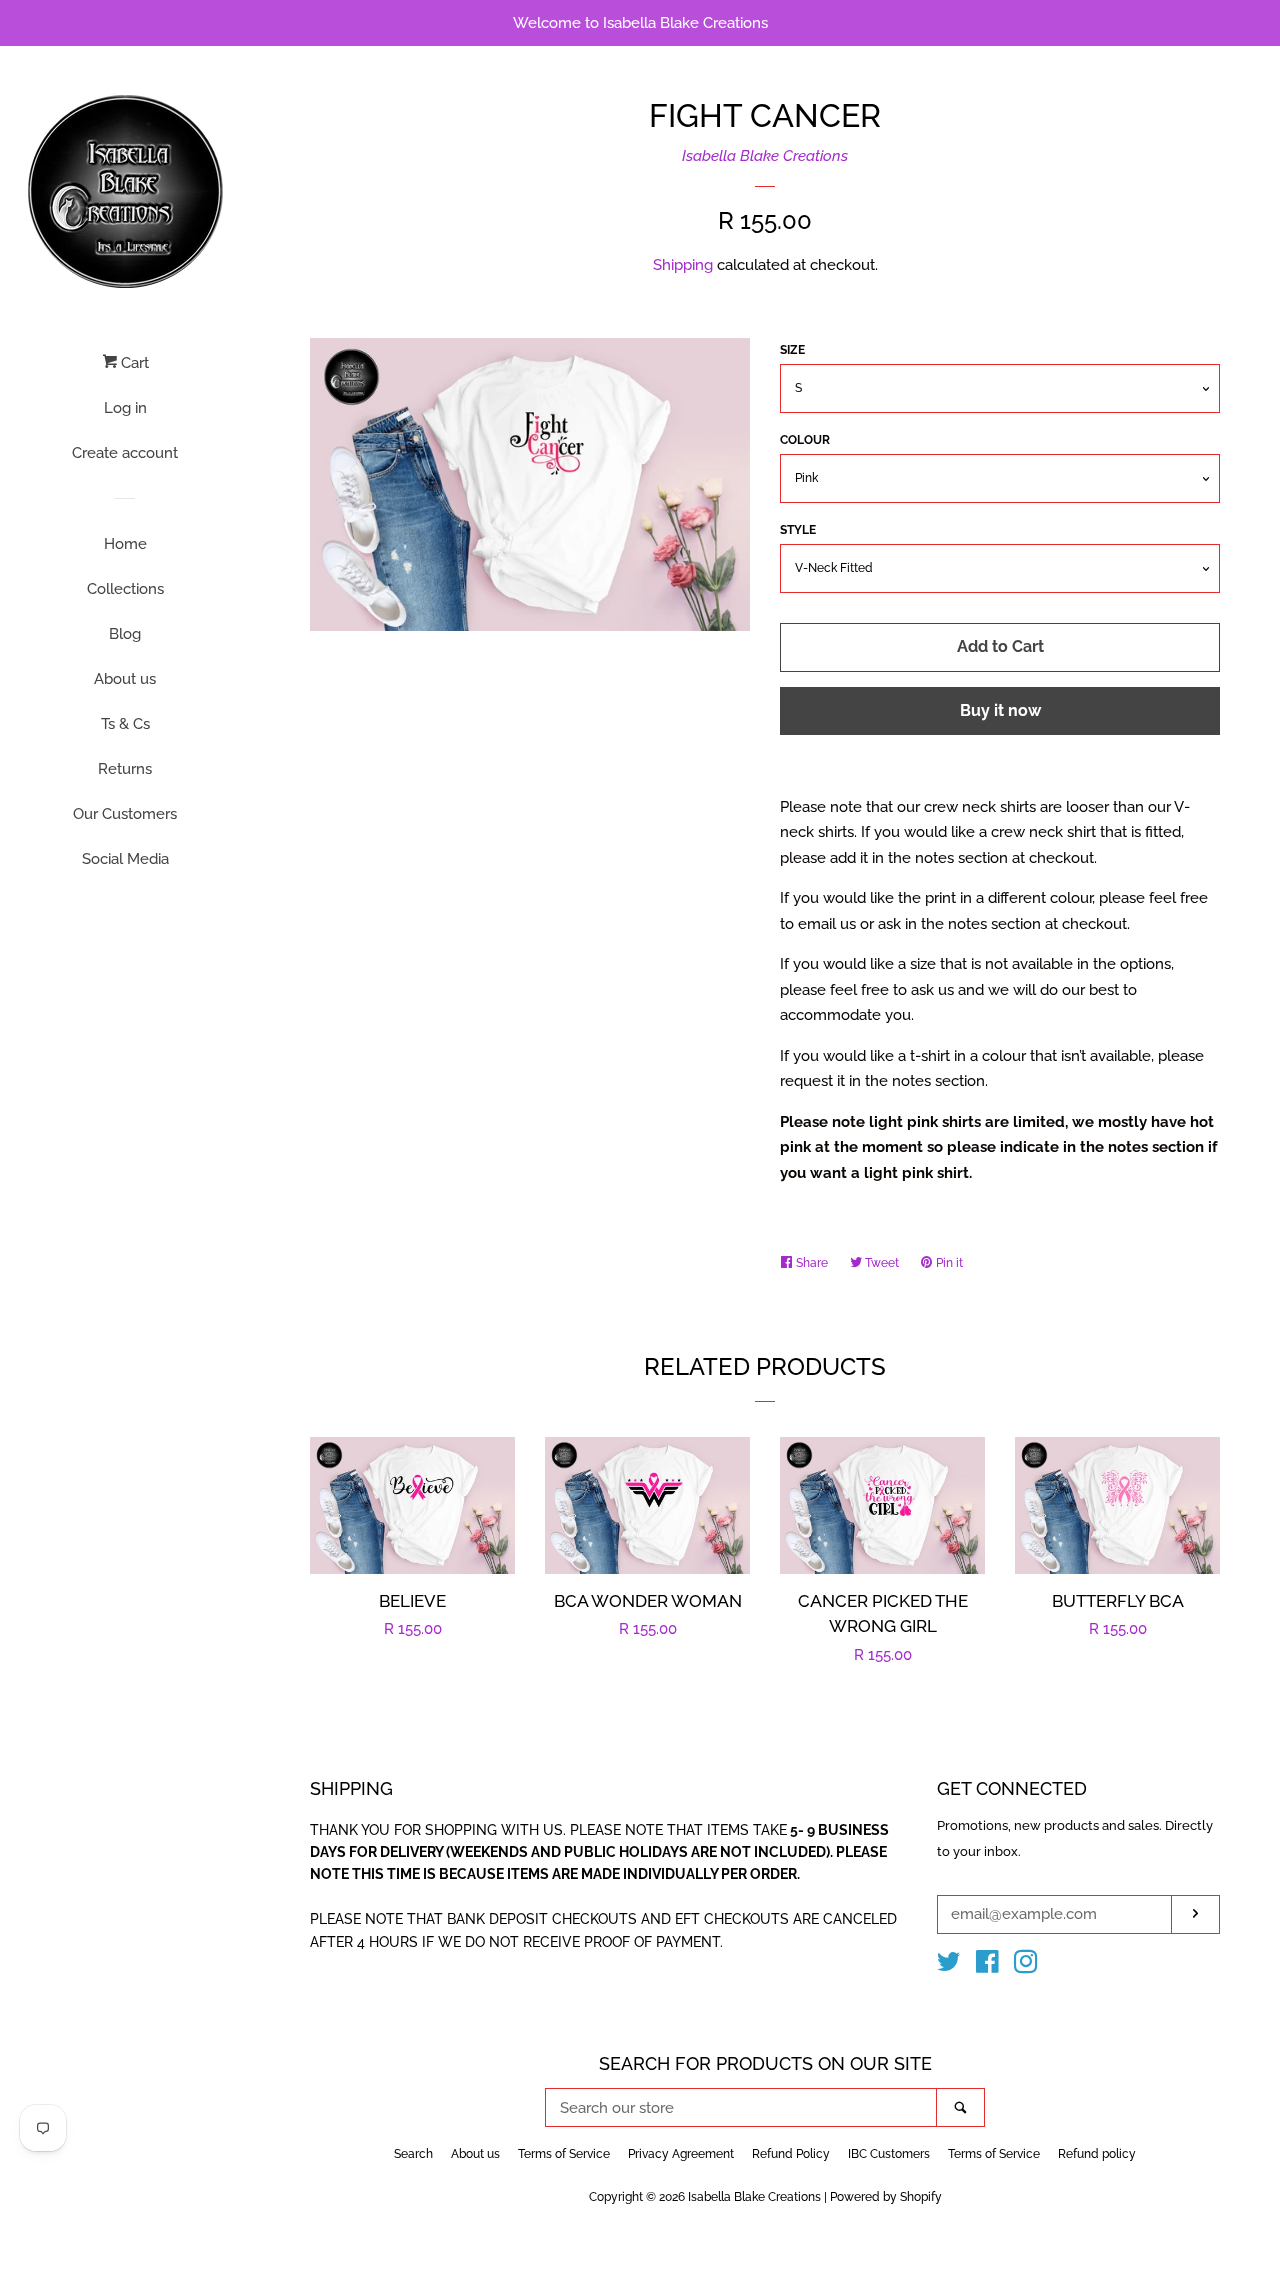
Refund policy (1097, 2154)
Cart (133, 363)
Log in (125, 408)
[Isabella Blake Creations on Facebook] (987, 1966)
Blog (125, 634)
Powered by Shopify (886, 2197)
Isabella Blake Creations (765, 156)
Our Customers (125, 814)
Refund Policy (791, 2154)
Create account (125, 453)
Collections (125, 589)
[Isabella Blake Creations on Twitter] (949, 1966)
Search (413, 2154)
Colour (805, 440)
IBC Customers (889, 2154)
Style (798, 530)
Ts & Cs (125, 724)
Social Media (125, 859)
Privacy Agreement (681, 2154)
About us (125, 679)
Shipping (683, 265)
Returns (125, 769)
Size (792, 350)
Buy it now (1000, 710)
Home (125, 544)
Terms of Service (564, 2154)
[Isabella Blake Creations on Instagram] (1026, 1966)
